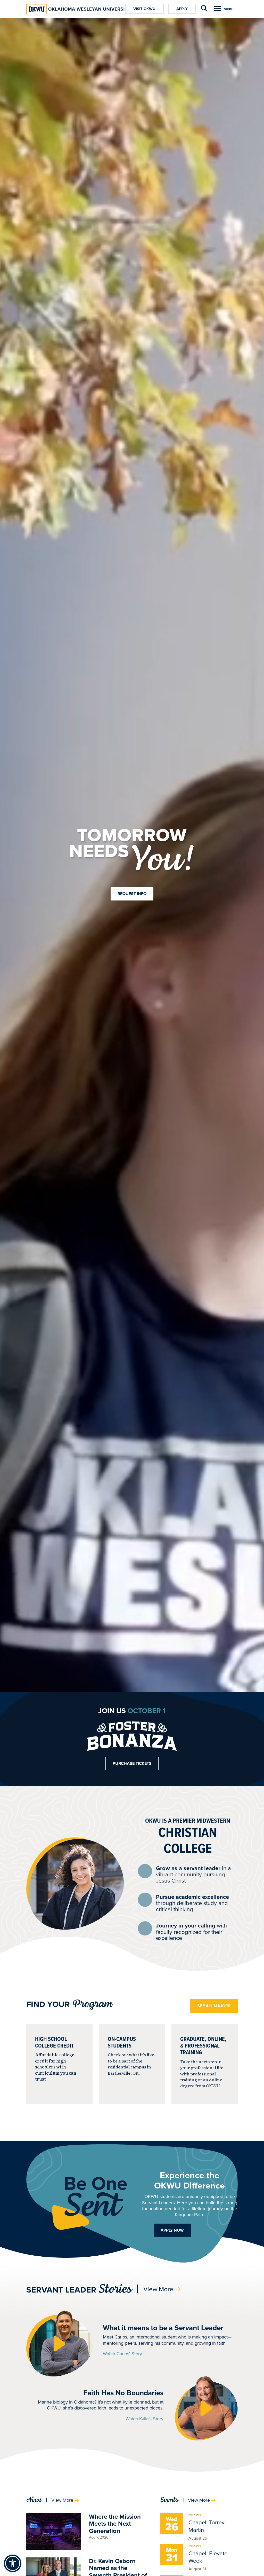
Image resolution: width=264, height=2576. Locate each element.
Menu (229, 9)
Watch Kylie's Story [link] (145, 2419)
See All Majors (214, 2006)
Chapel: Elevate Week (208, 2557)
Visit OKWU (144, 9)
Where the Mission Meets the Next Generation (115, 2524)
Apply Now (172, 2230)
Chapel (195, 2515)
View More (158, 2289)
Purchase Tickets (132, 1763)
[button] (59, 2344)
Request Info (132, 894)
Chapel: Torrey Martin (207, 2526)
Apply (182, 9)
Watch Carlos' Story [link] (122, 2354)
